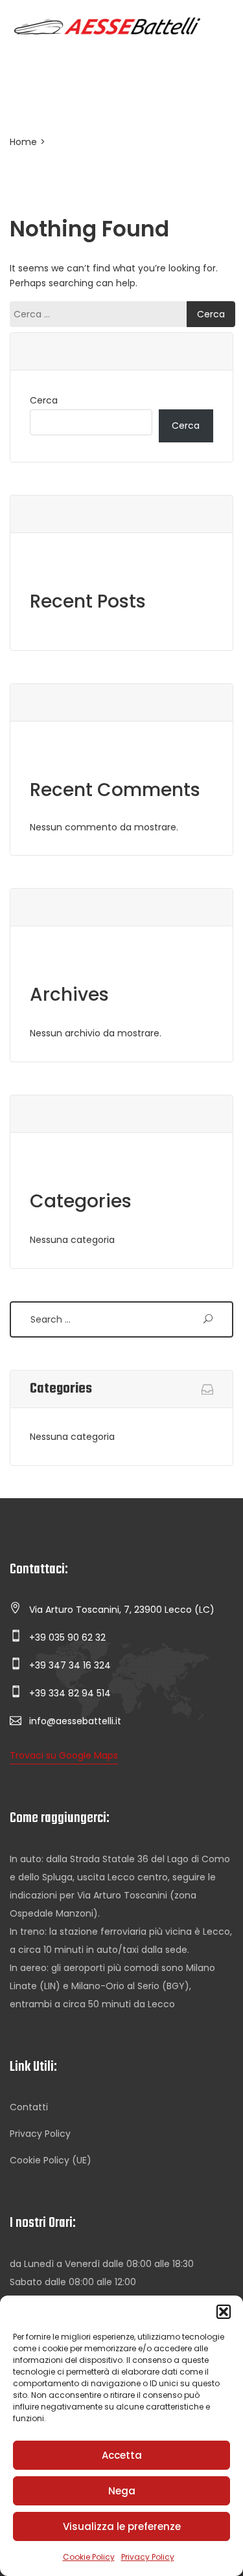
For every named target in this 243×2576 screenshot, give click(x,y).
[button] (224, 2312)
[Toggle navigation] (25, 54)
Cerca (44, 400)
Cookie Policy (89, 2557)
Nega (122, 2491)
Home (23, 142)
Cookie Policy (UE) (51, 2160)
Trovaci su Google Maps (64, 1755)
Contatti (29, 2107)
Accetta (122, 2455)
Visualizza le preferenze (122, 2526)
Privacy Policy (148, 2557)
